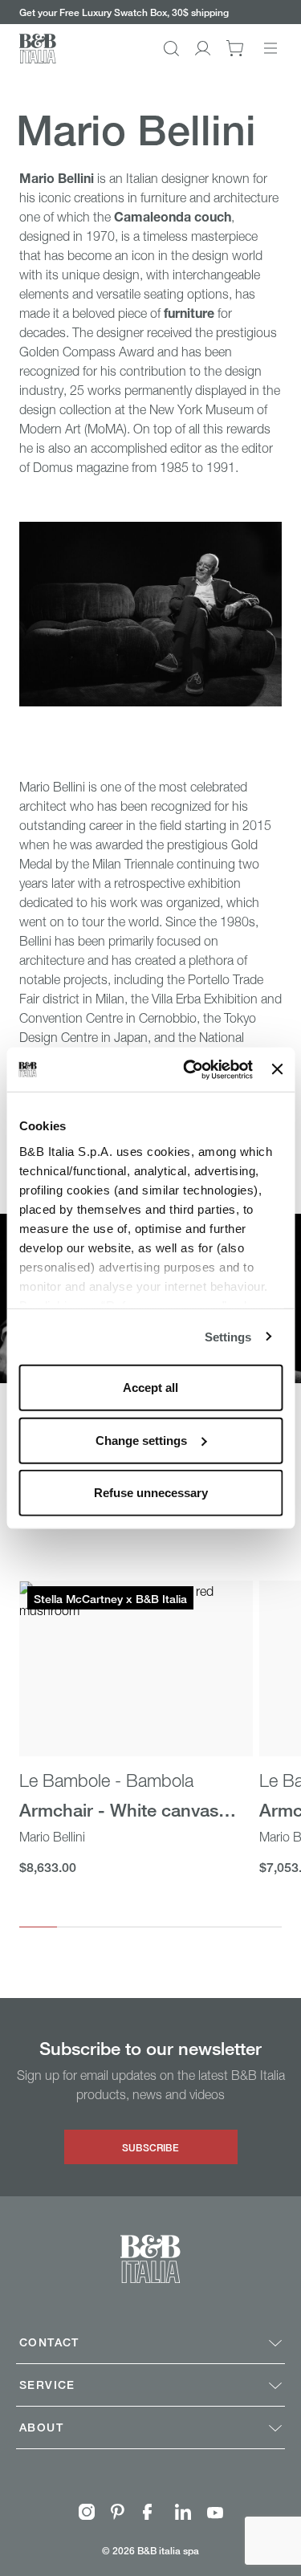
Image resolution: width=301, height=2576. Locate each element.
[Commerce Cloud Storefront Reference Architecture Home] (38, 49)
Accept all (150, 1388)
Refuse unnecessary (151, 1493)
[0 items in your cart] (235, 48)
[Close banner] (277, 1069)
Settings (228, 1336)
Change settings (141, 1440)
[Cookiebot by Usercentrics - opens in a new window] (189, 1069)
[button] (171, 49)
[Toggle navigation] (270, 48)
